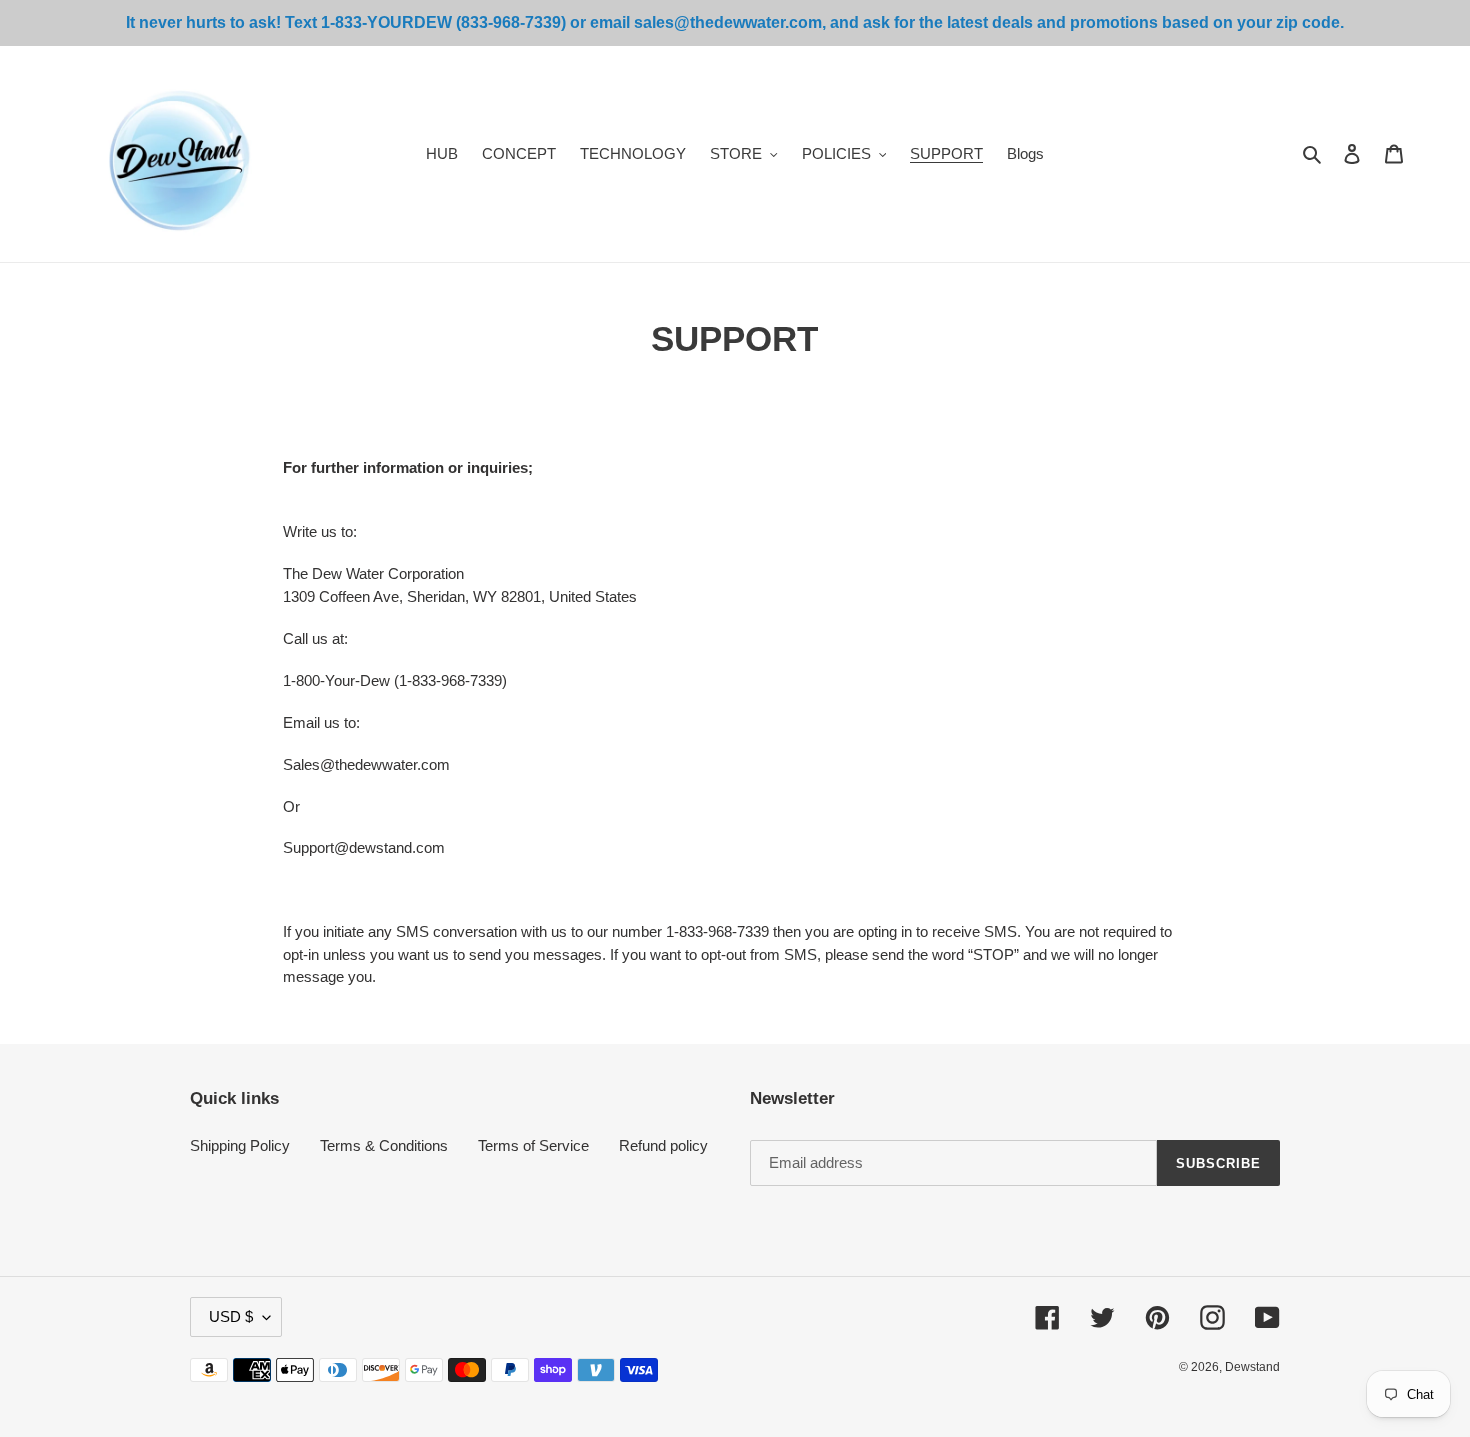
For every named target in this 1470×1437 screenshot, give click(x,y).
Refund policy (663, 1145)
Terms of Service (533, 1145)
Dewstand (1252, 1367)
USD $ (231, 1316)
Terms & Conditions (384, 1145)
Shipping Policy (240, 1145)
